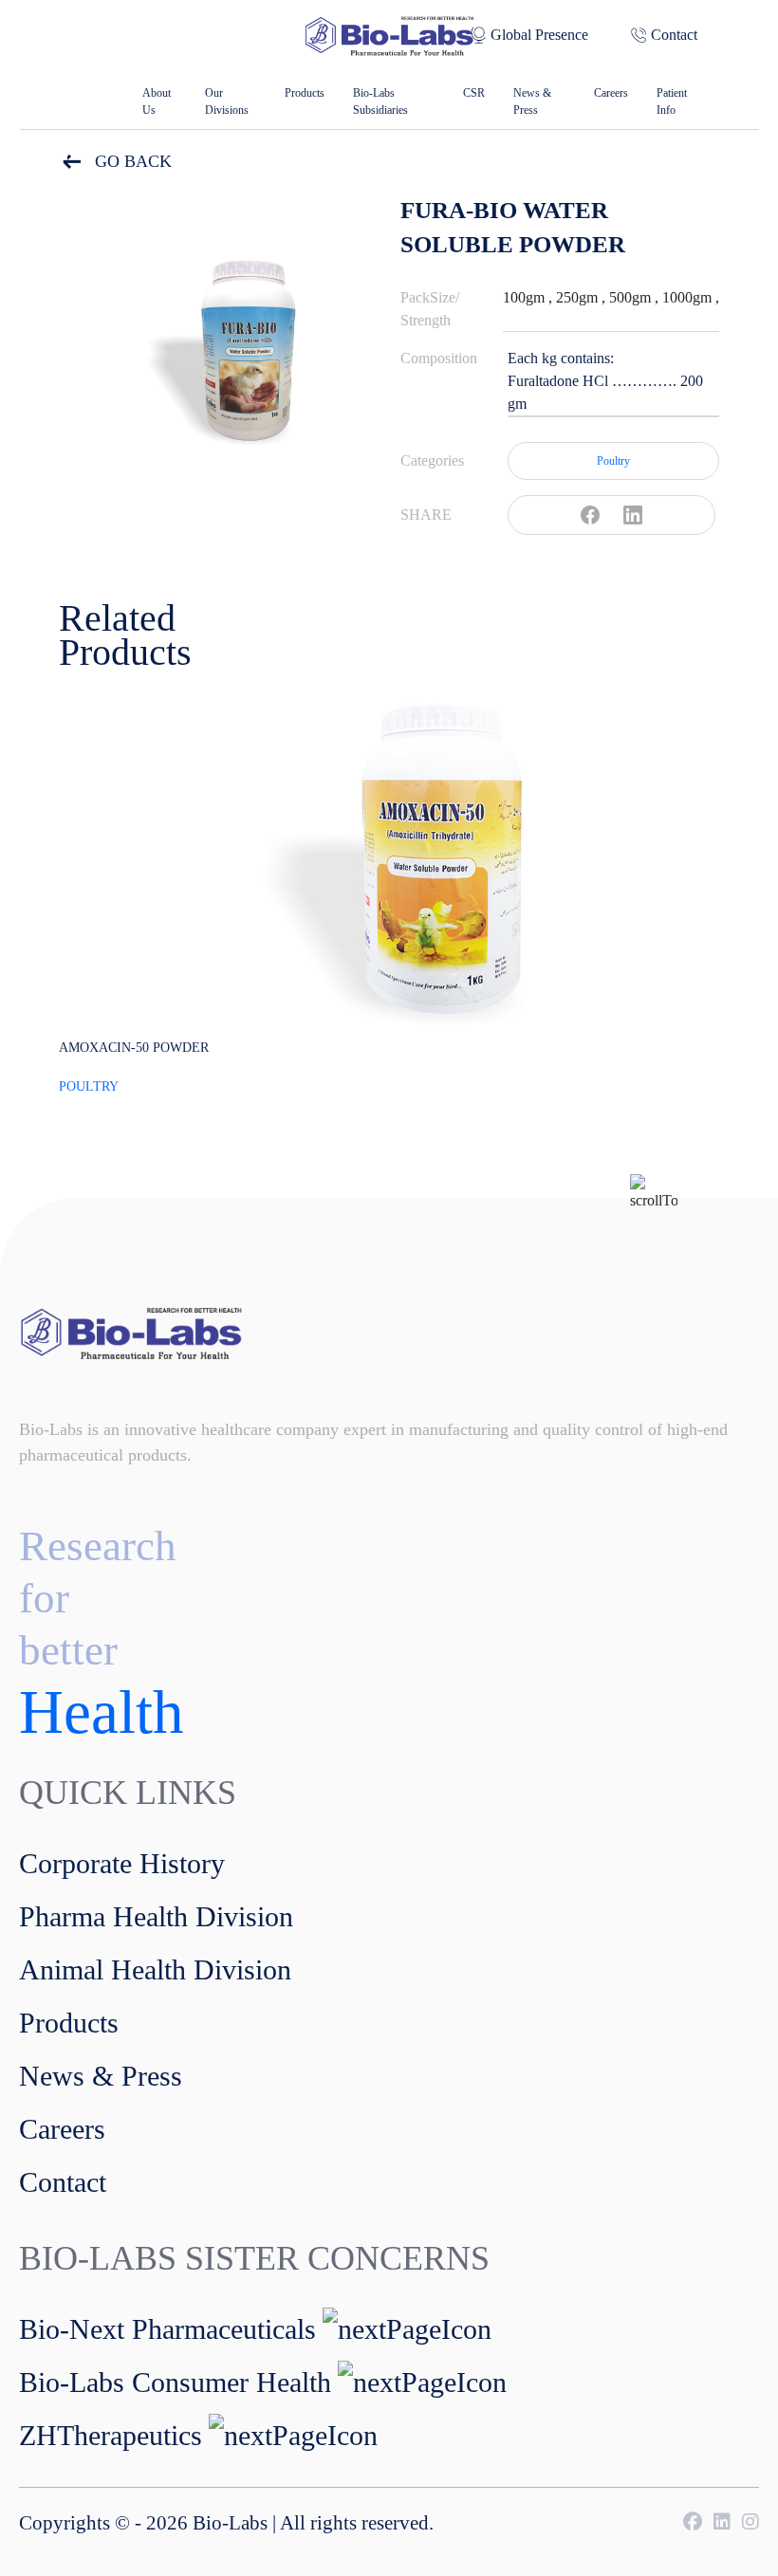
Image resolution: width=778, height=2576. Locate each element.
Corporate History (122, 1863)
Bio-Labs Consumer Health (175, 2382)
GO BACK (131, 161)
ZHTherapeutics (111, 2435)
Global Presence (539, 35)
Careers (611, 93)
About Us (157, 101)
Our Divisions (227, 101)
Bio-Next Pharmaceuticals (167, 2329)
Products (305, 93)
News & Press (532, 101)
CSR (474, 93)
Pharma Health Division (156, 1916)
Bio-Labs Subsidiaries (380, 101)
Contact (674, 35)
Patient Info (672, 101)
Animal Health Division (155, 1969)
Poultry (613, 461)
